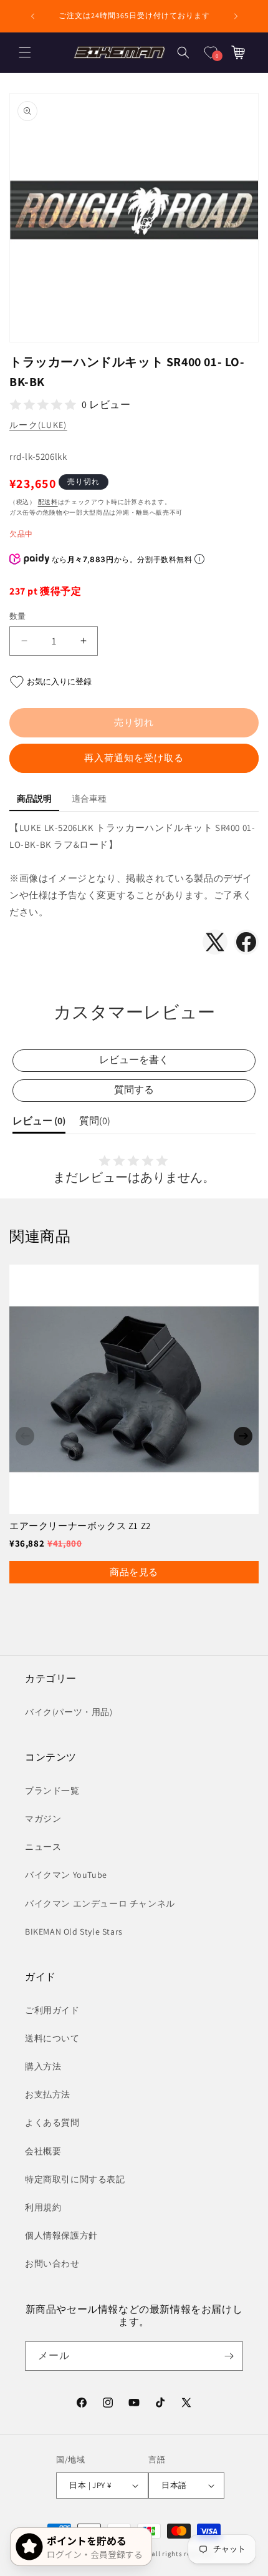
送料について (52, 2038)
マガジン (43, 1819)
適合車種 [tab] (89, 799)
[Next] (243, 1436)
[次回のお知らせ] (236, 16)
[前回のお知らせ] (32, 16)
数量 (18, 616)
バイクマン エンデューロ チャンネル (100, 1903)
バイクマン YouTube (66, 1875)
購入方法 (43, 2066)
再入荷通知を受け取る (134, 758)
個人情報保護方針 (61, 2235)
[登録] (229, 2356)
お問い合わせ (52, 2263)
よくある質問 (52, 2122)
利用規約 (43, 2207)
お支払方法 (48, 2094)
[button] (25, 52)
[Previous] (25, 1436)
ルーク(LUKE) (38, 425)
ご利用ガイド (52, 2010)
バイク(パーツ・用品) (69, 1712)
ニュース (43, 1847)
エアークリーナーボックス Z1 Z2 (80, 1526)
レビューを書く (134, 1060)
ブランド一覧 (52, 1791)
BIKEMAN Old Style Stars (74, 1932)
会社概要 (43, 2151)
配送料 (48, 502)
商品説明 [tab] (34, 799)
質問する (134, 1090)
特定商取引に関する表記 (75, 2179)
